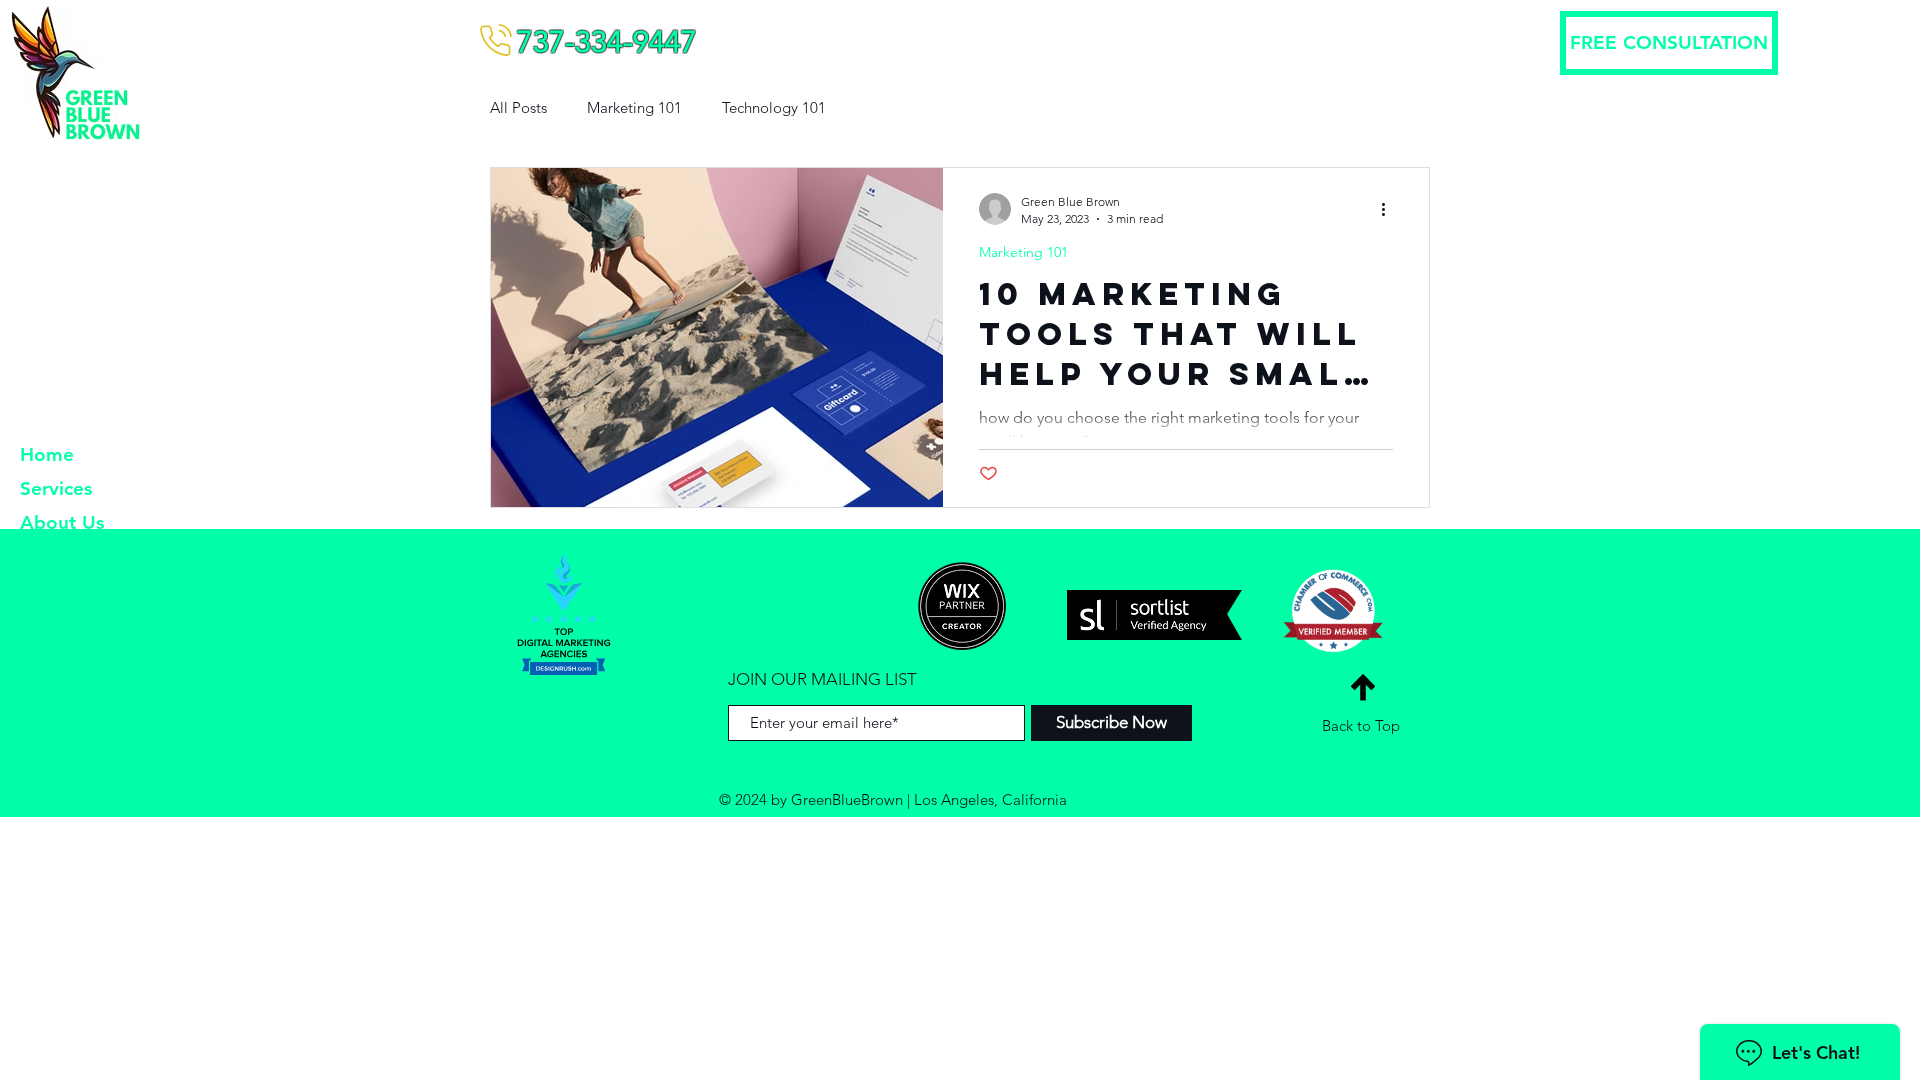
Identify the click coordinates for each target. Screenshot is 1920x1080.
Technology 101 (774, 107)
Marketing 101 (634, 107)
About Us (62, 522)
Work (44, 556)
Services (56, 488)
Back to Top (1361, 725)
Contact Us (68, 590)
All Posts (518, 107)
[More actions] (1390, 209)
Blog (40, 624)
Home (47, 454)
